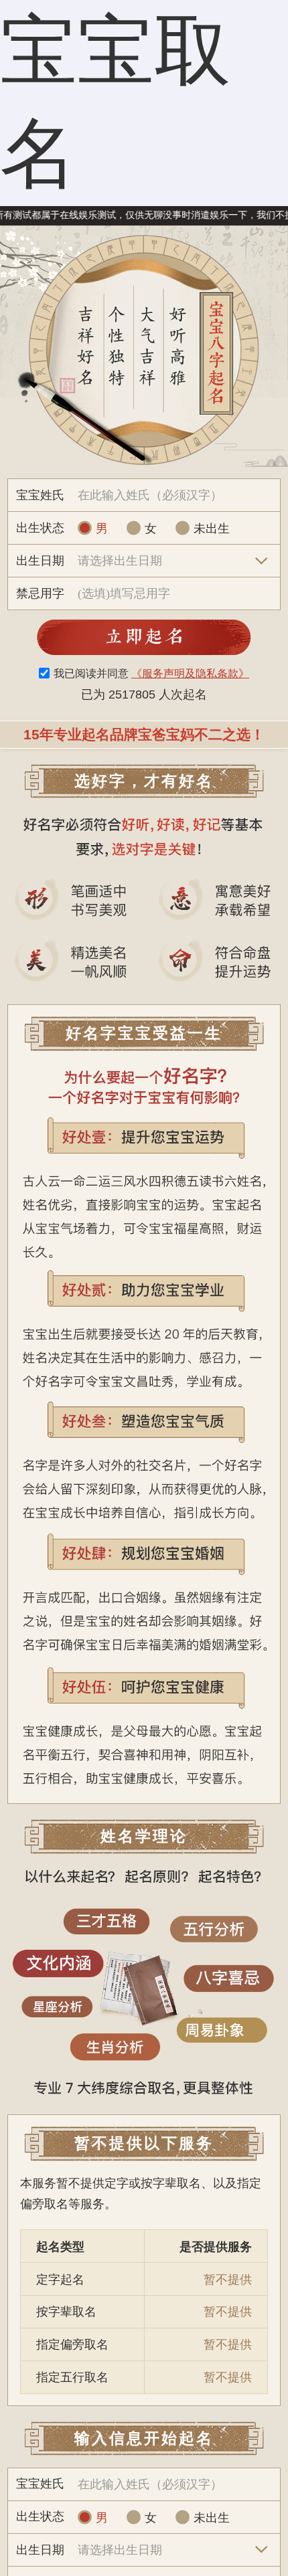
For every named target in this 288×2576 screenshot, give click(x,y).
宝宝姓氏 (40, 495)
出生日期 (40, 560)
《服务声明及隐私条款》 (190, 673)
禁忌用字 (40, 593)
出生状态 (40, 528)
